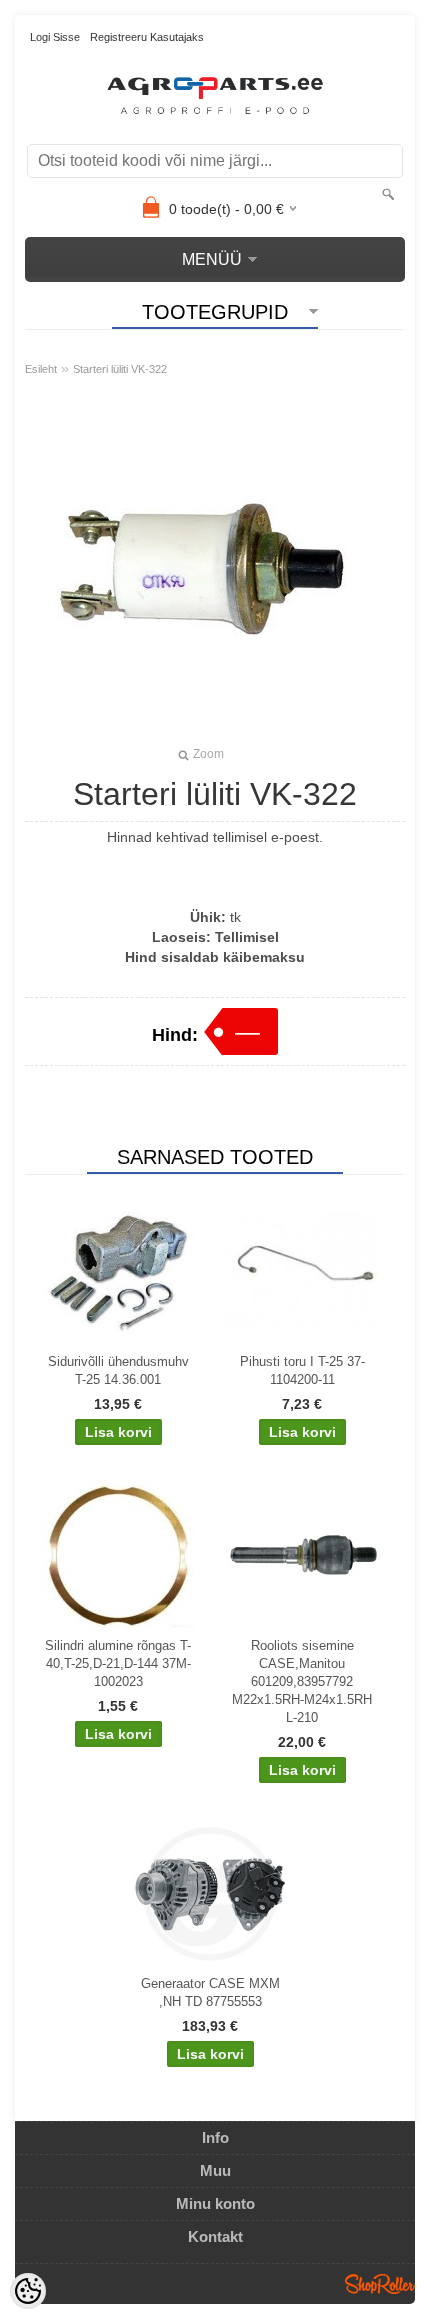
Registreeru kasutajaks (147, 37)
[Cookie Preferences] (28, 2291)
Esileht (41, 369)
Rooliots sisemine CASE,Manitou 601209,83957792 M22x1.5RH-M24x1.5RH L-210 (302, 1681)
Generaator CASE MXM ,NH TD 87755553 (210, 1992)
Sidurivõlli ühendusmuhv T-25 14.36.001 (118, 1370)
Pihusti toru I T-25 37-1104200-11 (302, 1370)
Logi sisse (55, 37)
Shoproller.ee (380, 2284)
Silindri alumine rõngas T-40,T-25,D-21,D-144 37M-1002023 (118, 1663)
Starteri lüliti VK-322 (120, 369)
